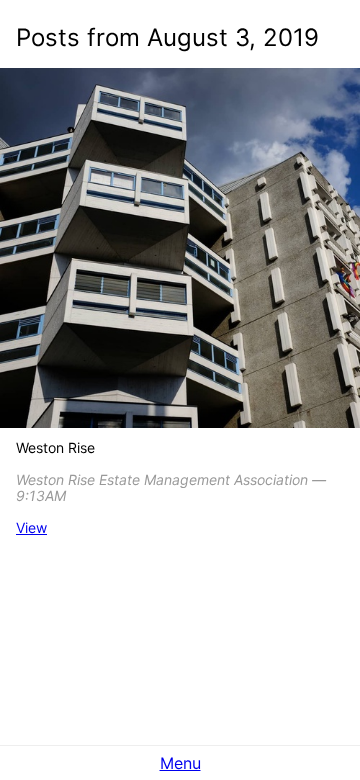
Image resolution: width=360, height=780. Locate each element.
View (31, 527)
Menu (180, 763)
